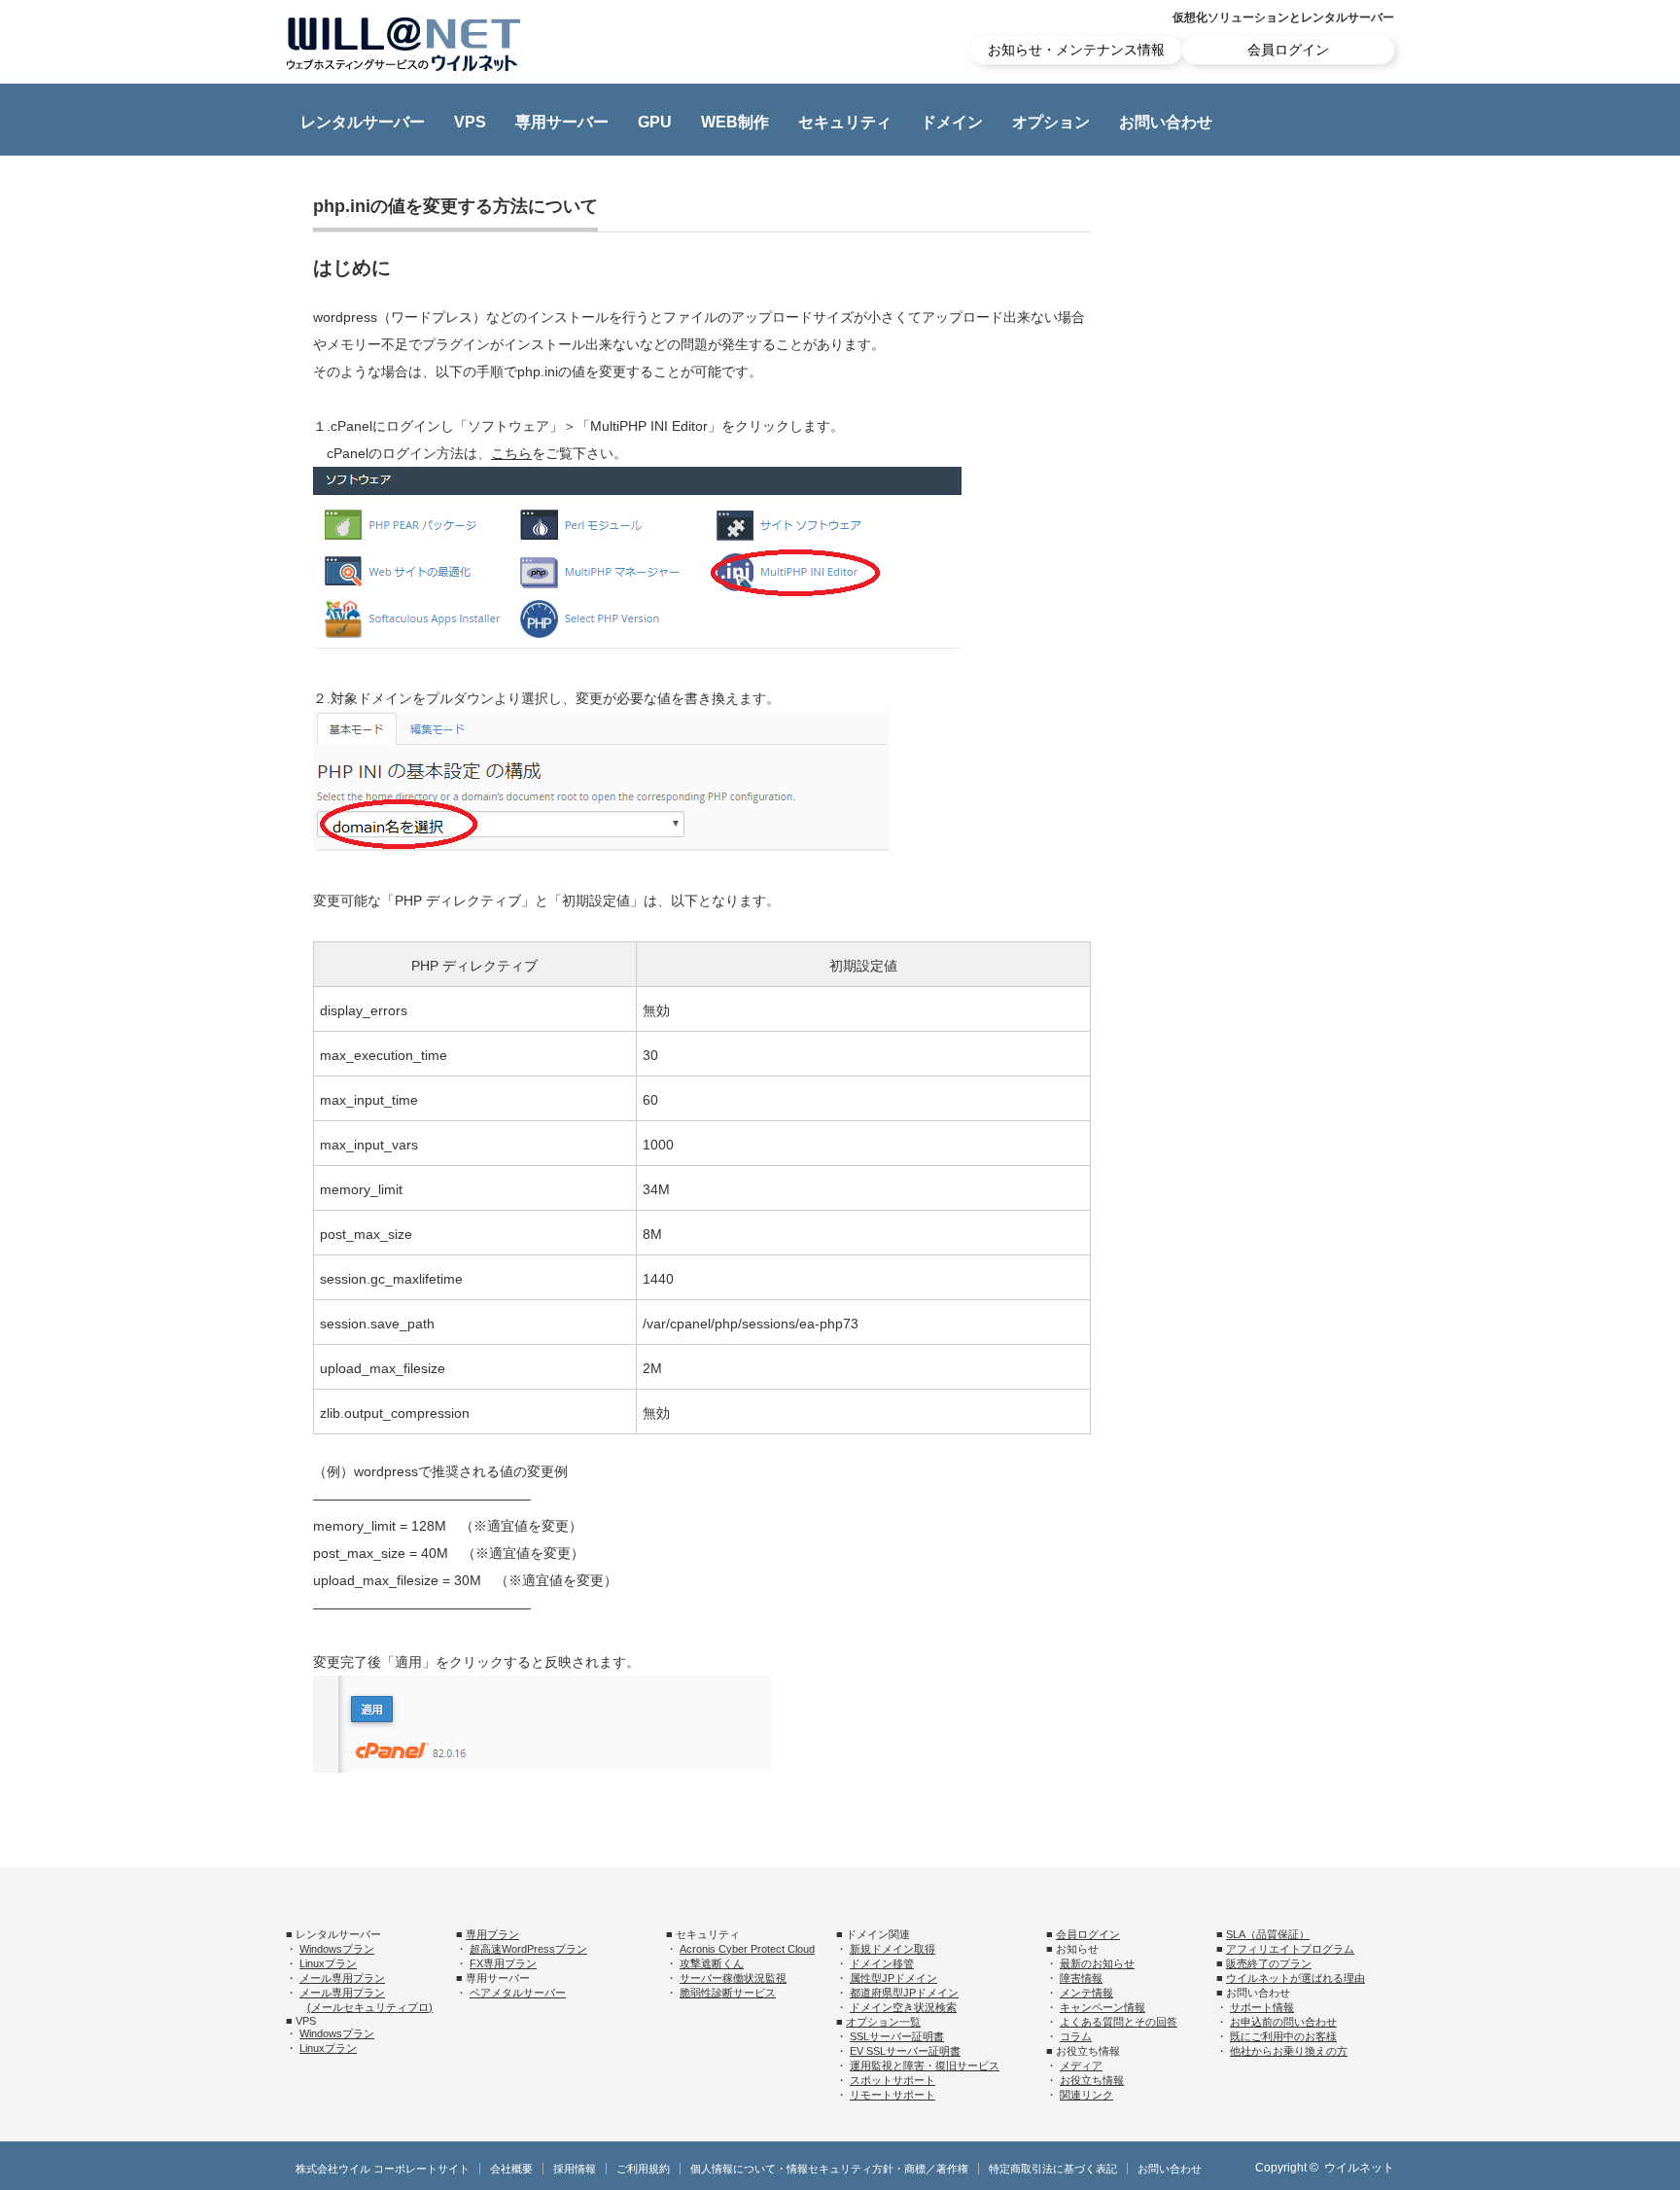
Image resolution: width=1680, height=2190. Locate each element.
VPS (470, 122)
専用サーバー (562, 122)
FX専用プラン (503, 1963)
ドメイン (952, 122)
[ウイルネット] (403, 44)
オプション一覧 (883, 2022)
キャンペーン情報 (1102, 2007)
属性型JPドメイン (893, 1978)
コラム (1076, 2036)
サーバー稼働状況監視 (733, 1978)
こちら (511, 453)
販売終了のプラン (1269, 1963)
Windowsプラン (337, 1949)
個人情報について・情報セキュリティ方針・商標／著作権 (829, 2169)
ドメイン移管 (882, 1963)
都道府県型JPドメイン (904, 1993)
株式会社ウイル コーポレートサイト (383, 2169)
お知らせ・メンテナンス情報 (1076, 50)
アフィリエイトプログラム (1290, 1949)
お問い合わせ (1166, 122)
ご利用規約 (643, 2169)
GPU (655, 122)
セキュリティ (845, 122)
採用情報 (575, 2169)
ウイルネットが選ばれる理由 (1295, 1978)
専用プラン (492, 1934)
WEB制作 (735, 122)
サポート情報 (1262, 2007)
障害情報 (1081, 1978)
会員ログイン (1288, 50)
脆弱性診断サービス (728, 1993)
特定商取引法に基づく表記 (1053, 2169)
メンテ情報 (1086, 1993)
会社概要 (511, 2169)
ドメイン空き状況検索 (903, 2007)
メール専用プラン (342, 1978)
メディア (1081, 2066)
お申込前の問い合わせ (1283, 2022)
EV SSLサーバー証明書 (905, 2051)
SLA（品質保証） (1268, 1934)
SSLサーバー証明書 (897, 2036)
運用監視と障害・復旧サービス (925, 2066)
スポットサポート (892, 2080)
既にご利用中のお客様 (1283, 2036)
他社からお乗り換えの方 (1289, 2051)
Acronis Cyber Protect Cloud (747, 1949)
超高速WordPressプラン (528, 1949)
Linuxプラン (328, 1963)
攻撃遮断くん (712, 1963)
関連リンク (1086, 2095)
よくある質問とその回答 (1119, 2022)
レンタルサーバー (363, 122)
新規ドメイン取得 (892, 1949)
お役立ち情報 (1092, 2080)
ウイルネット (1359, 2168)
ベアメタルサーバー (518, 1993)
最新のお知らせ (1097, 1963)
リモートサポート (892, 2095)
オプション (1051, 122)
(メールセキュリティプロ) (370, 2007)
